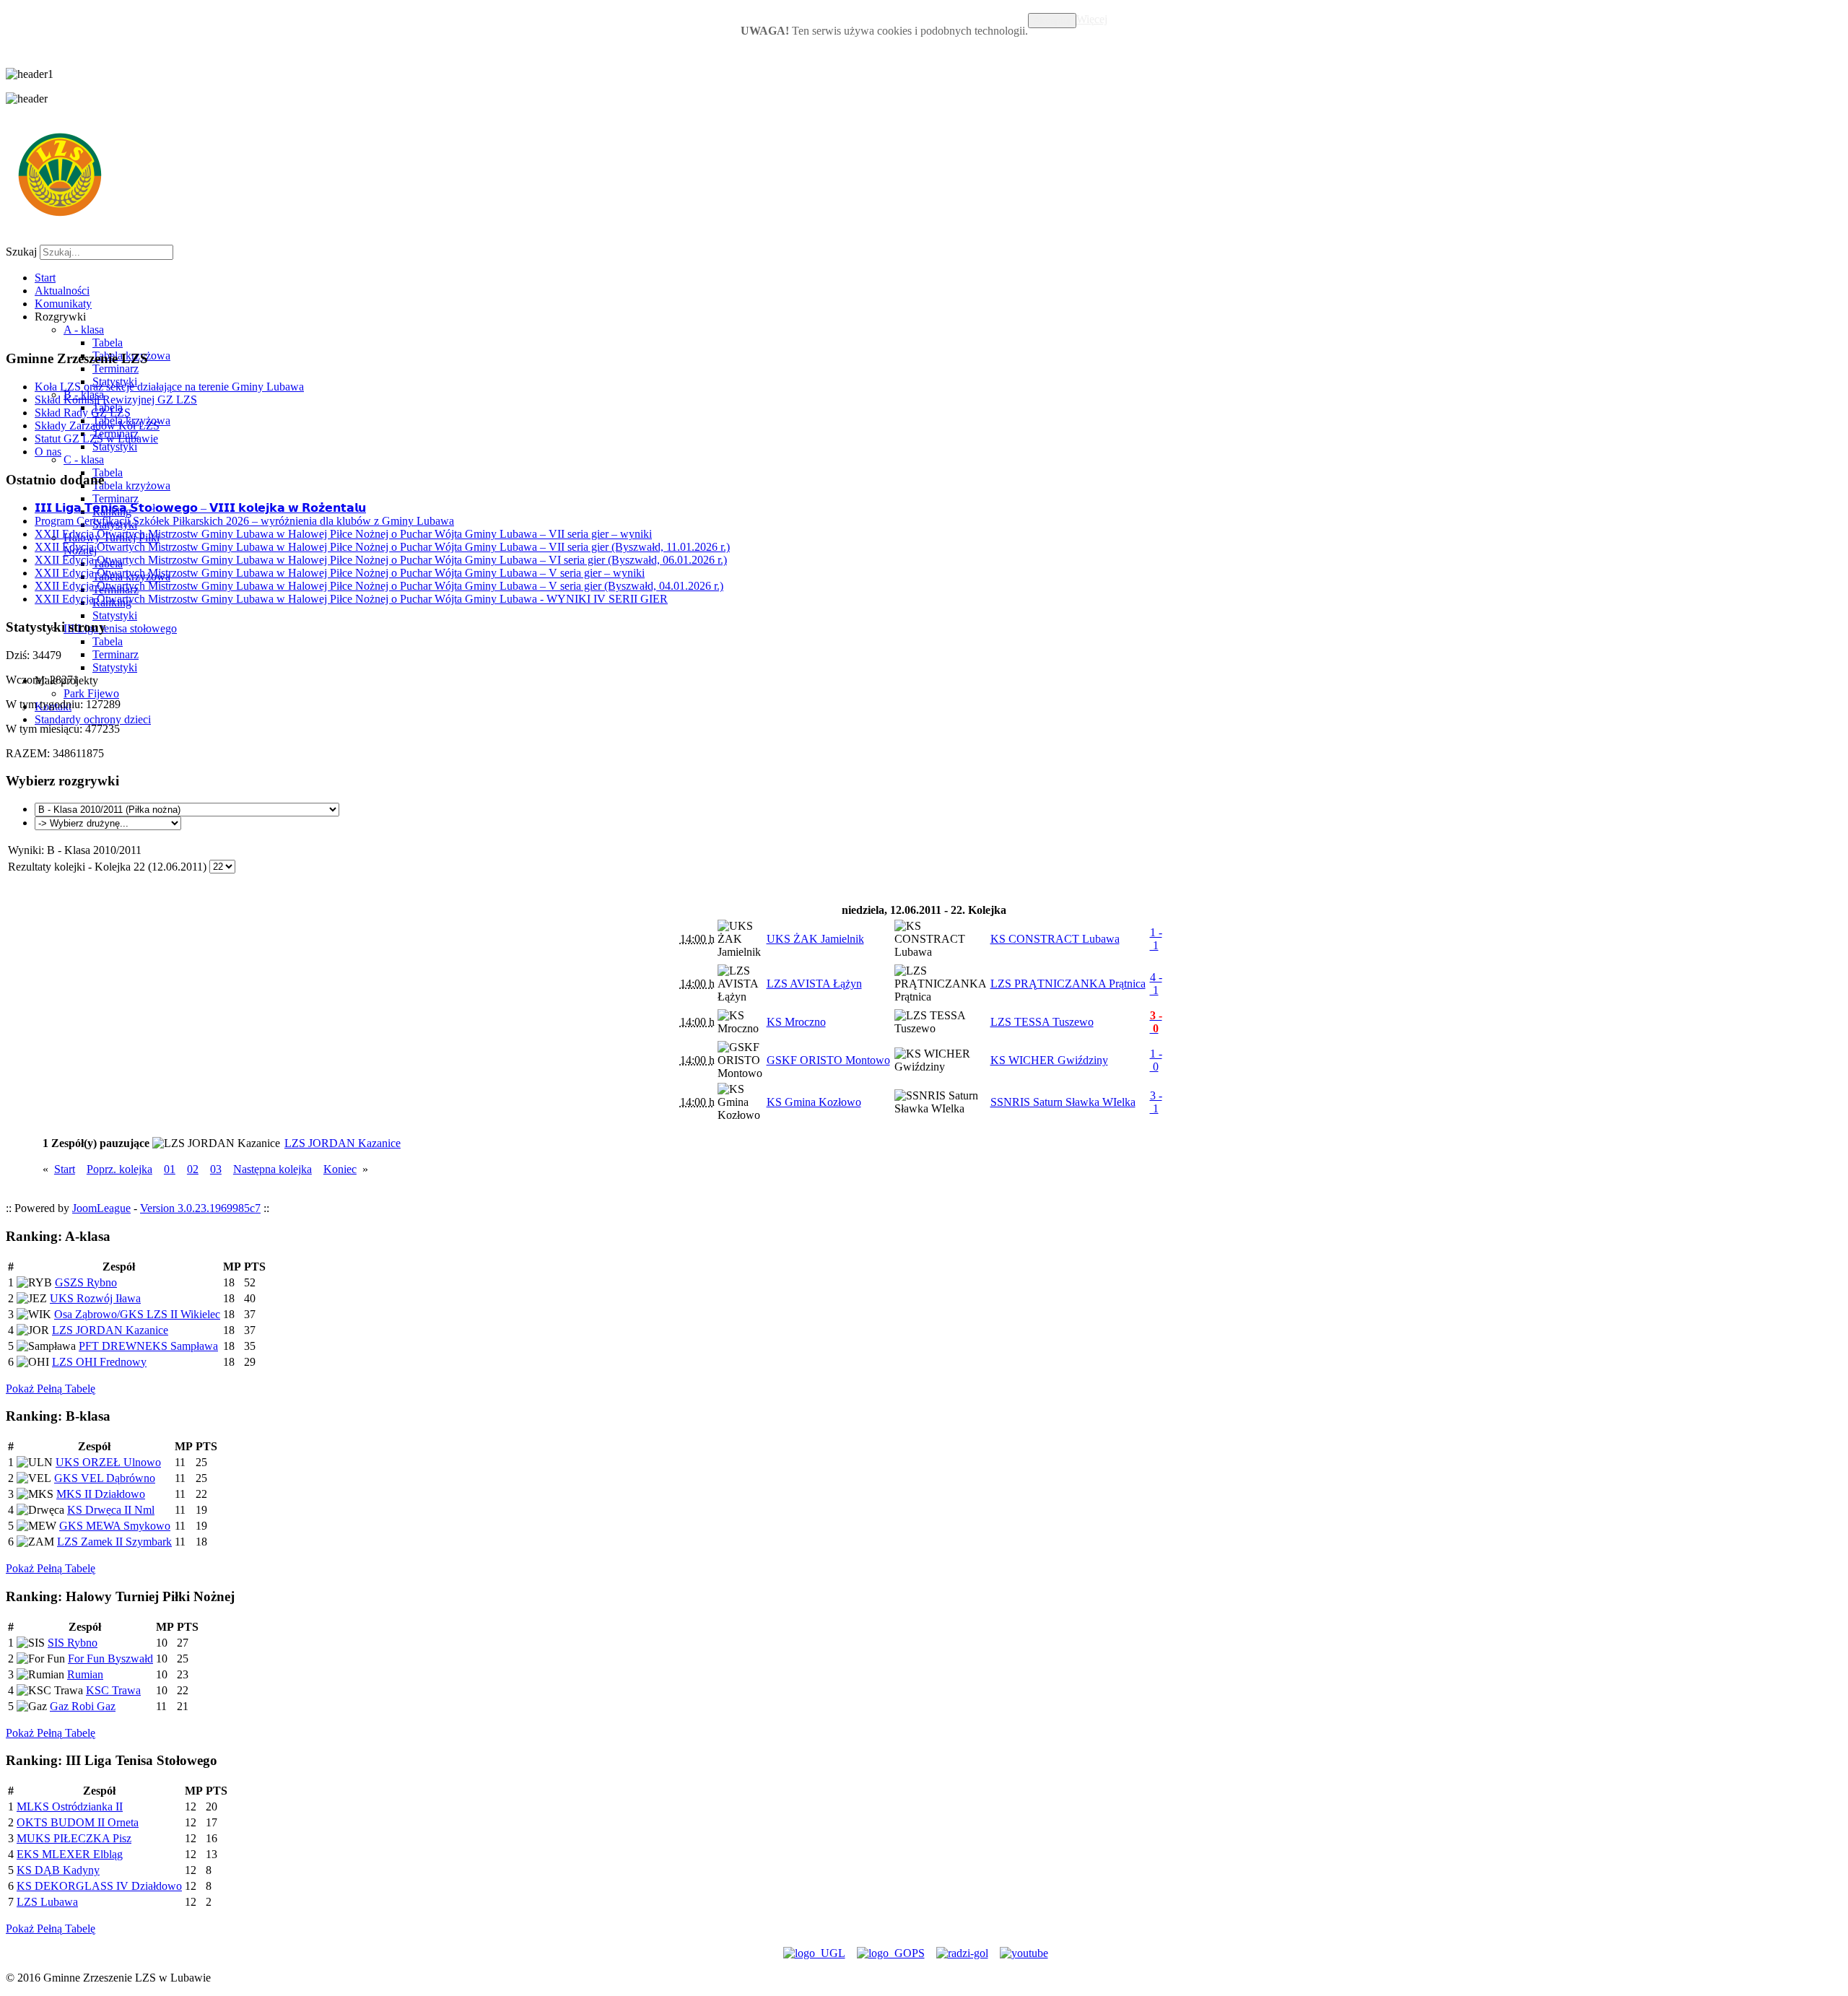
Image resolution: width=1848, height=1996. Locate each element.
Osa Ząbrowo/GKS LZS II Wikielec (137, 1314)
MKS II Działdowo (101, 1494)
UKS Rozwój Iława (95, 1298)
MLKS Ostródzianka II (70, 1807)
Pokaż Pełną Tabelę (51, 1389)
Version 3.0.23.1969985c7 (200, 1208)
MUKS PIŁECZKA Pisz (74, 1838)
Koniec (340, 1169)
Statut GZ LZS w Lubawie (96, 439)
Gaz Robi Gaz (83, 1706)
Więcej (1092, 19)
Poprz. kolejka (119, 1169)
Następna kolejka (273, 1169)
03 (216, 1169)
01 (170, 1169)
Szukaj (21, 252)
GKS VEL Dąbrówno (105, 1478)
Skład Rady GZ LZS (83, 413)
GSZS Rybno (86, 1282)
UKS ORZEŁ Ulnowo (108, 1462)
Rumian (85, 1674)
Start (65, 1169)
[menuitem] (45, 278)
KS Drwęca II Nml (111, 1510)
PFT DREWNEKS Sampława (148, 1346)
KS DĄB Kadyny (58, 1870)
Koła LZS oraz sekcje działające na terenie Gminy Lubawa (169, 387)
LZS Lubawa (47, 1902)
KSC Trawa (113, 1690)
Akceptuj (1052, 21)
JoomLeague (101, 1208)
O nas (48, 452)
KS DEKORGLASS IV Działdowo (99, 1886)
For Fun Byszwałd (110, 1659)
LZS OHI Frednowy (99, 1362)
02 (193, 1169)
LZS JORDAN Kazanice (110, 1330)
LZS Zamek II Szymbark (114, 1542)
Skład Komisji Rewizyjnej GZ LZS (116, 400)
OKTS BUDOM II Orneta (78, 1822)
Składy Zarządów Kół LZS (97, 426)
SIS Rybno (73, 1643)
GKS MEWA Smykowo (115, 1526)
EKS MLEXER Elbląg (70, 1854)
